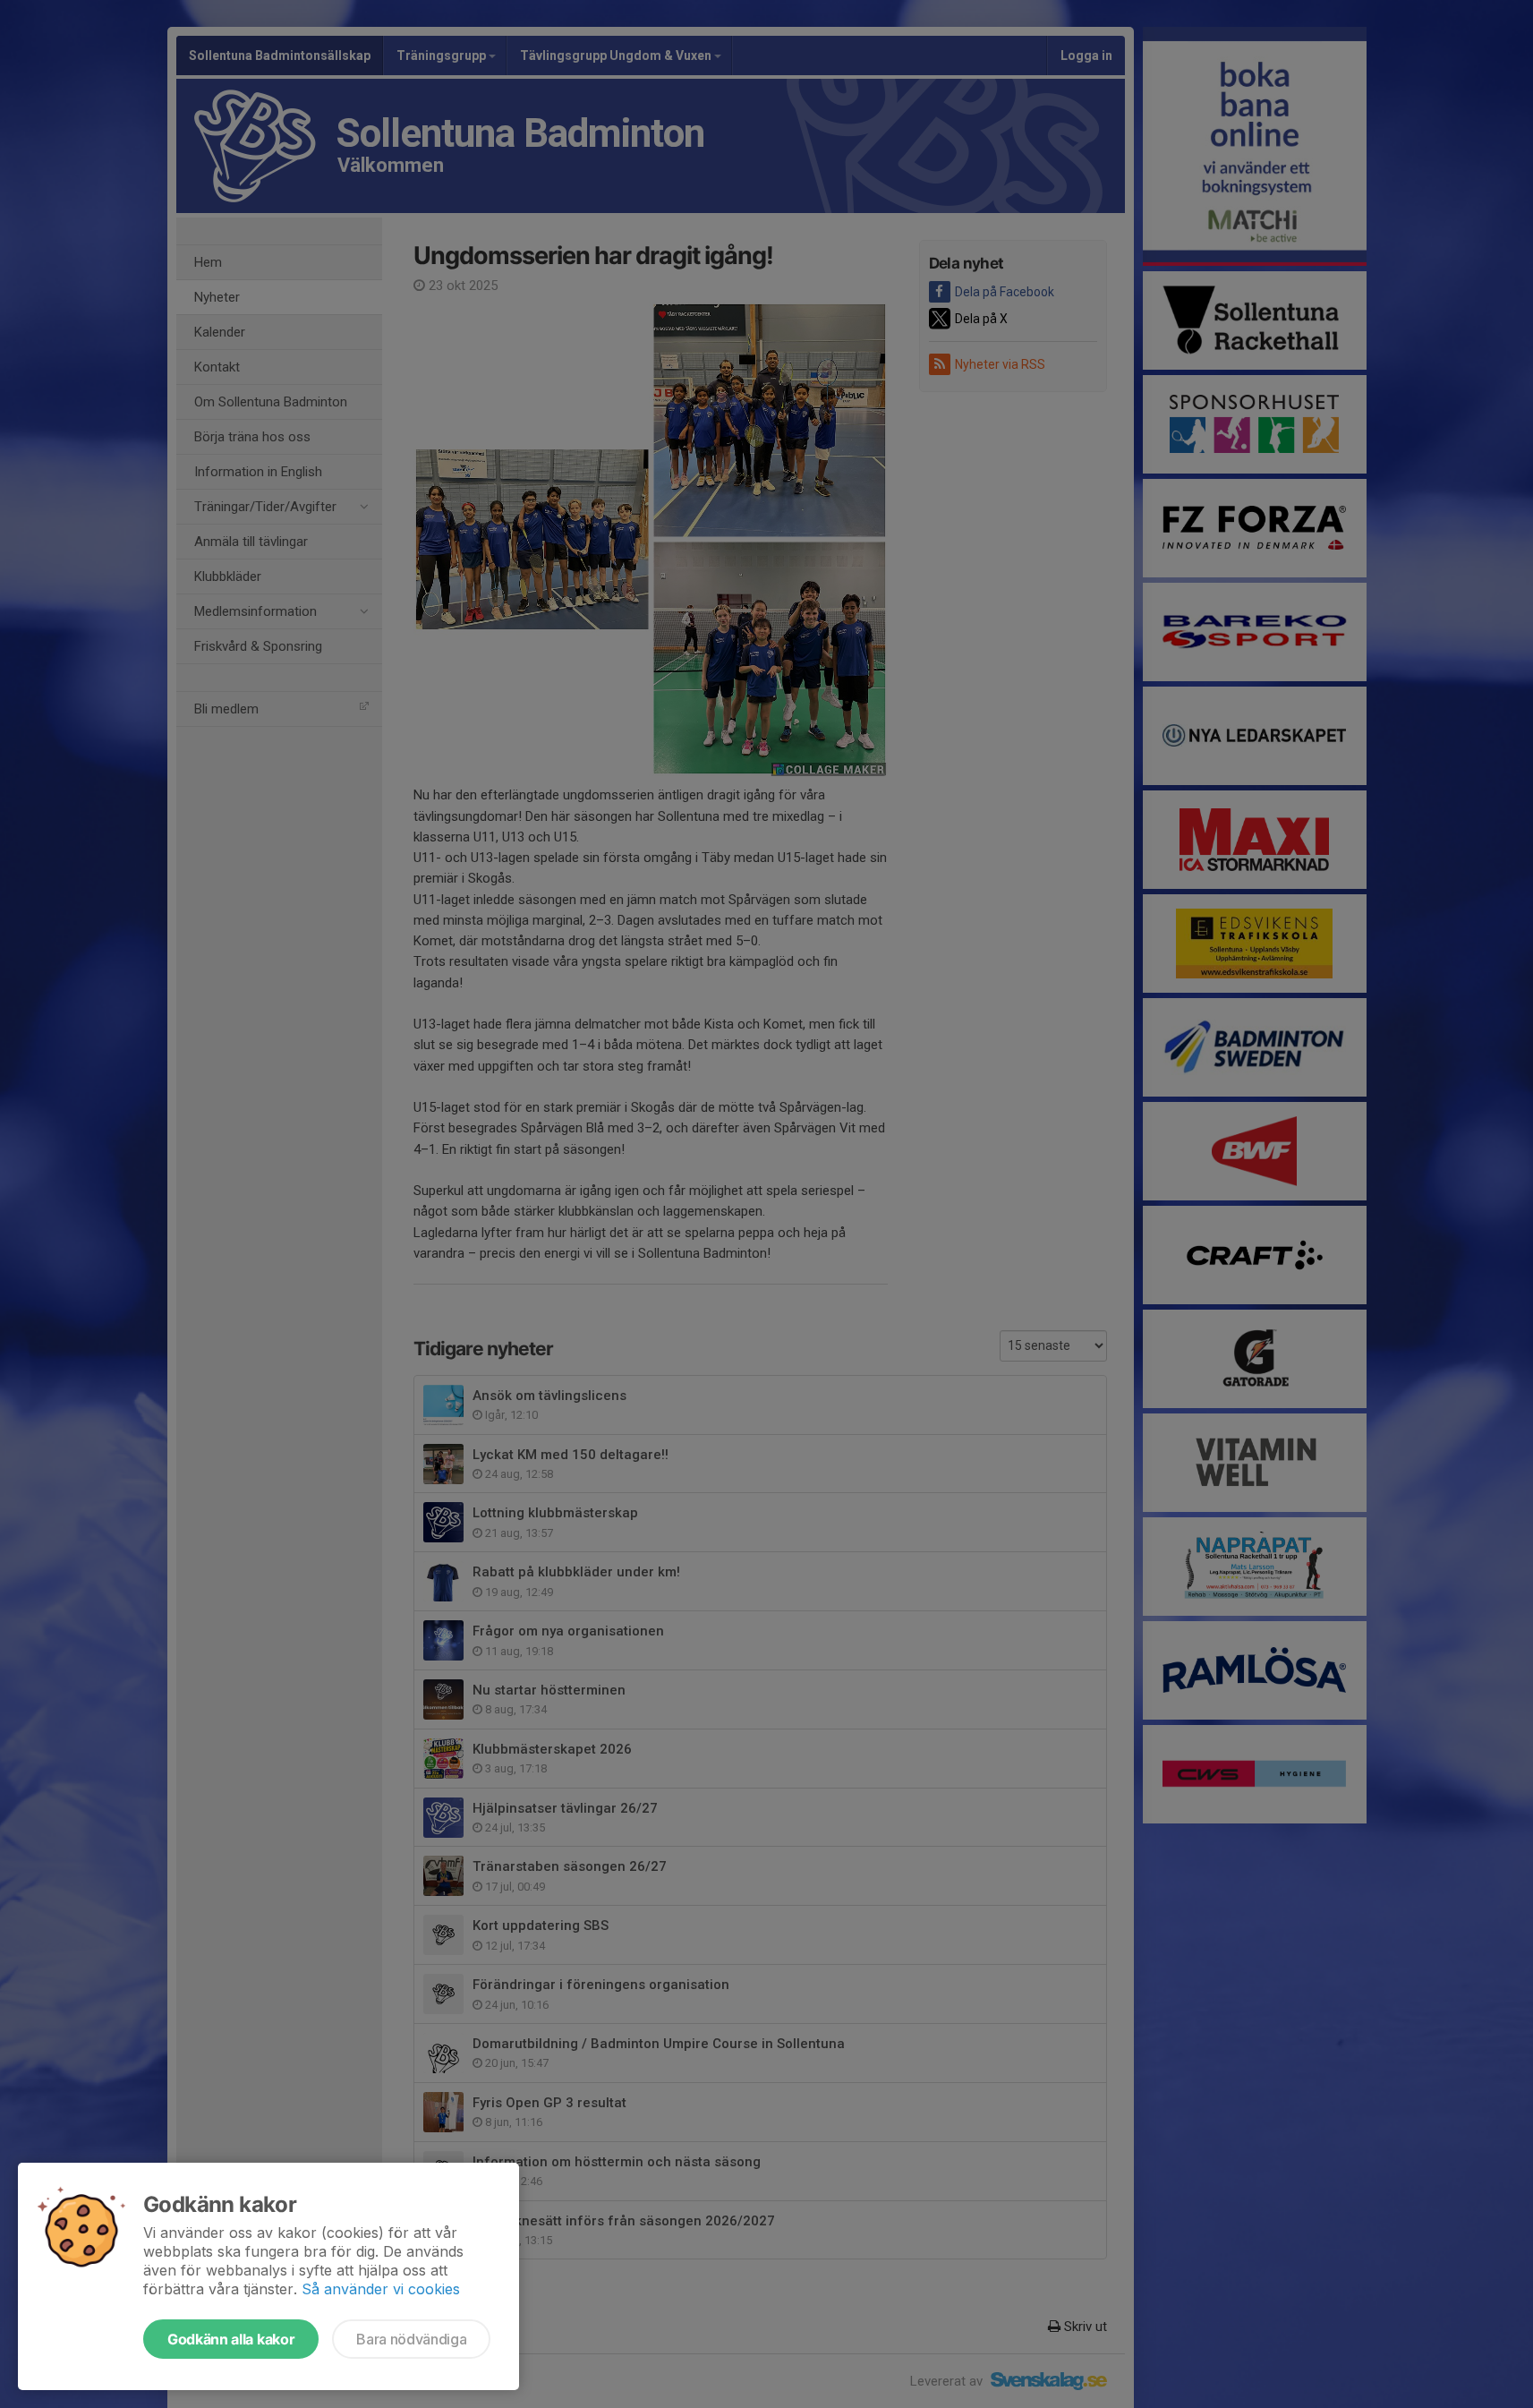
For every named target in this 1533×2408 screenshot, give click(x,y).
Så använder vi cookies (381, 2289)
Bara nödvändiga (411, 2339)
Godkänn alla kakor (231, 2339)
